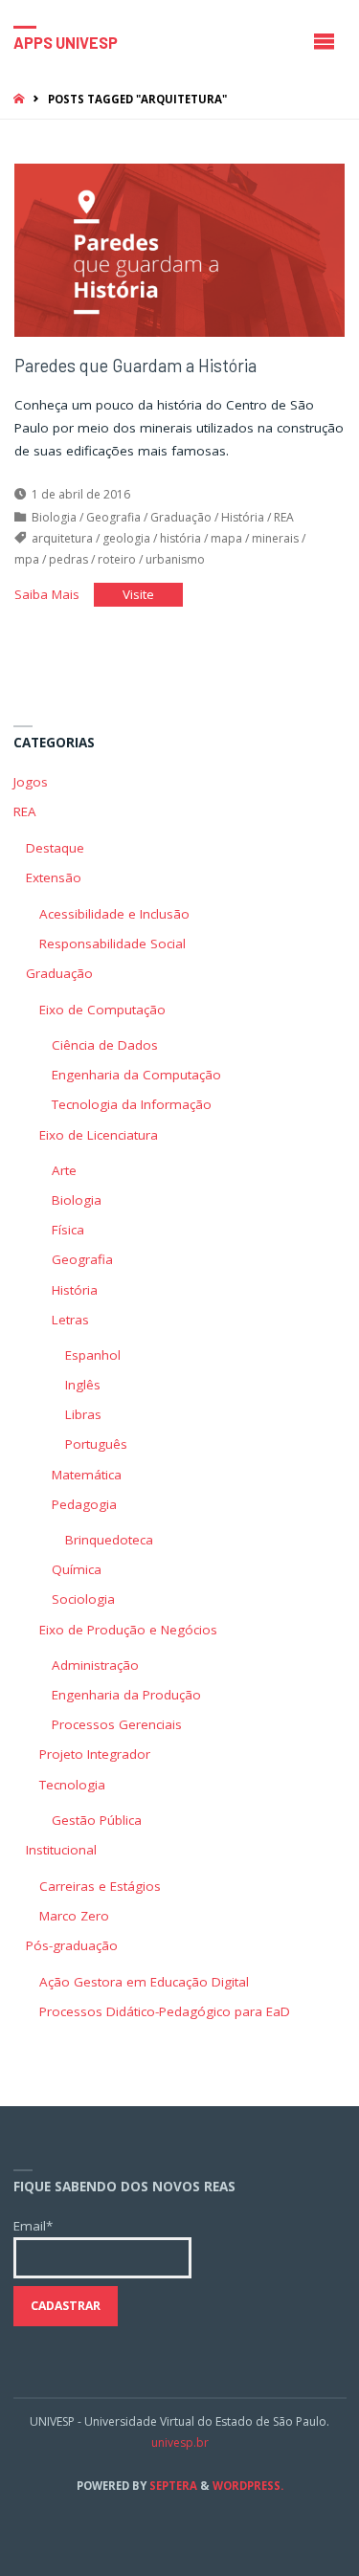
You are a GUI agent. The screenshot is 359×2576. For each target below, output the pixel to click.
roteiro (117, 559)
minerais (275, 538)
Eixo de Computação (102, 1010)
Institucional (61, 1850)
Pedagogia (84, 1504)
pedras (68, 559)
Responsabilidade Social (112, 944)
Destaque (55, 848)
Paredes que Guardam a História (135, 366)
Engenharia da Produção (126, 1695)
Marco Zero (74, 1916)
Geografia (113, 517)
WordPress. (248, 2486)
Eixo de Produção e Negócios (128, 1630)
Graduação (181, 517)
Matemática (87, 1475)
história (180, 538)
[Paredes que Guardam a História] (180, 251)
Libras (83, 1414)
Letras (70, 1320)
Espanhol (93, 1355)
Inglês (83, 1385)
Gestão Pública (97, 1820)
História (243, 517)
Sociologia (83, 1599)
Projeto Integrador (95, 1754)
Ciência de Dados (105, 1045)
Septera (172, 2486)
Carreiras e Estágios (100, 1886)
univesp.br (180, 2443)
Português (96, 1444)
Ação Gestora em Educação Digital (144, 1982)
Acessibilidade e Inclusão (114, 914)
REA (284, 517)
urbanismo (175, 559)
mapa (226, 538)
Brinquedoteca (109, 1540)
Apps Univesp (66, 42)
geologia (126, 538)
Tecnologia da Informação (132, 1104)
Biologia (54, 517)
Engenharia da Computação (136, 1075)
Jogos (31, 782)
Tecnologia (72, 1785)
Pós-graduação (72, 1945)
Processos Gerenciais (117, 1724)
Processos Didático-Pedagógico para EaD (165, 2011)
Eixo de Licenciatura (99, 1135)
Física (68, 1230)
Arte (64, 1170)
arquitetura (62, 538)
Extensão (54, 877)
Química (77, 1569)
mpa (27, 559)
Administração (95, 1665)
